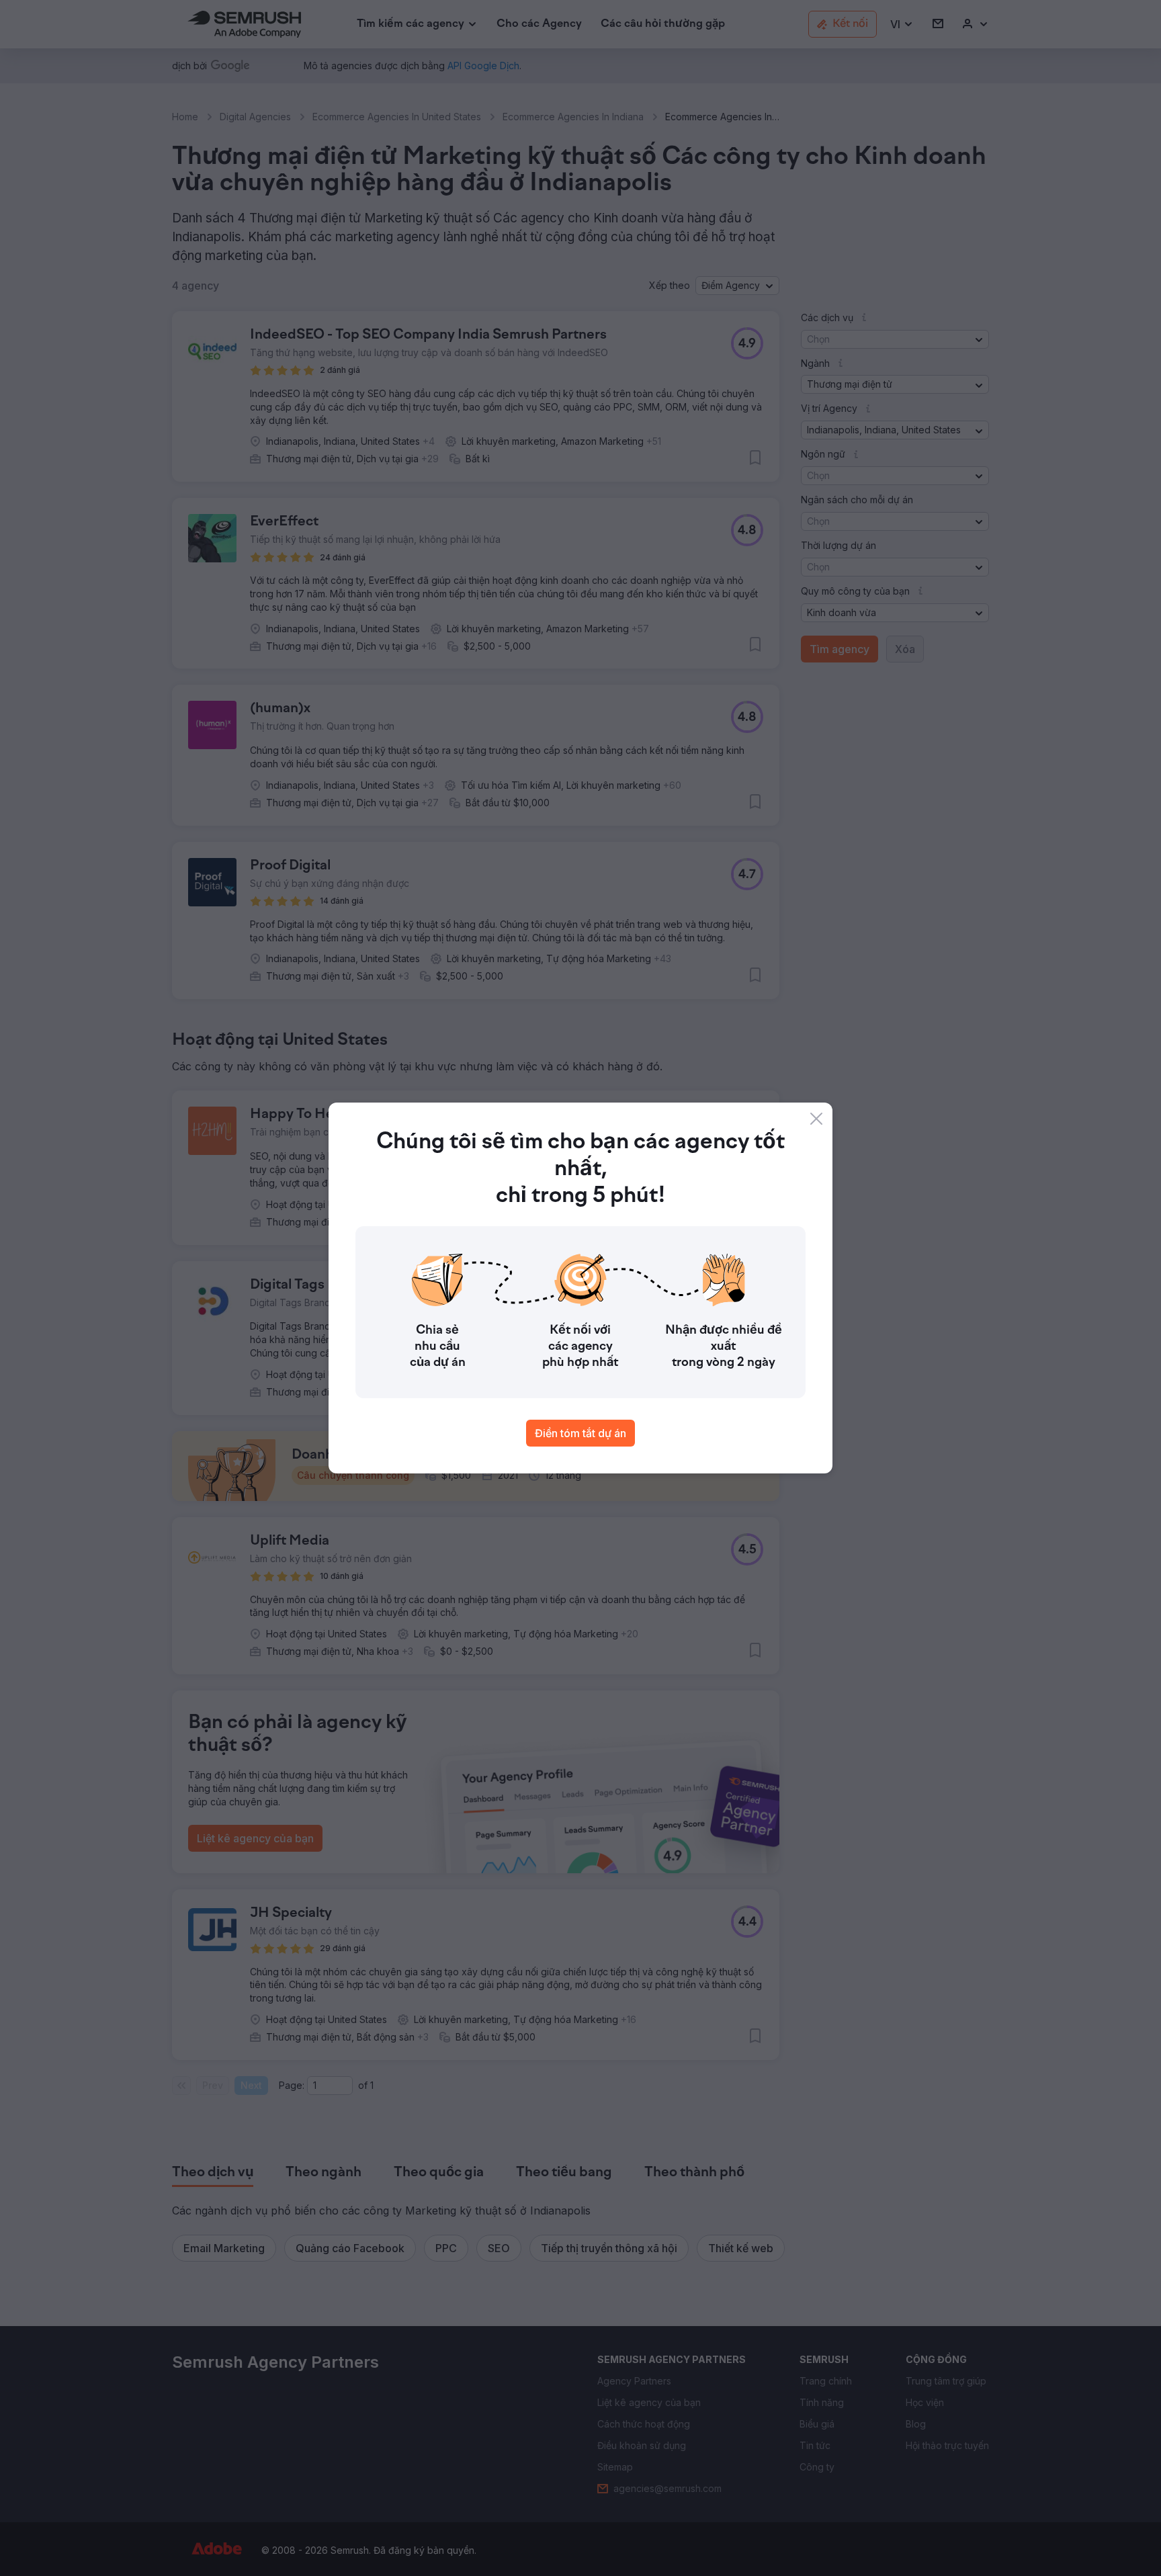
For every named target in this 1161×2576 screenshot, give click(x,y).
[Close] (816, 1119)
